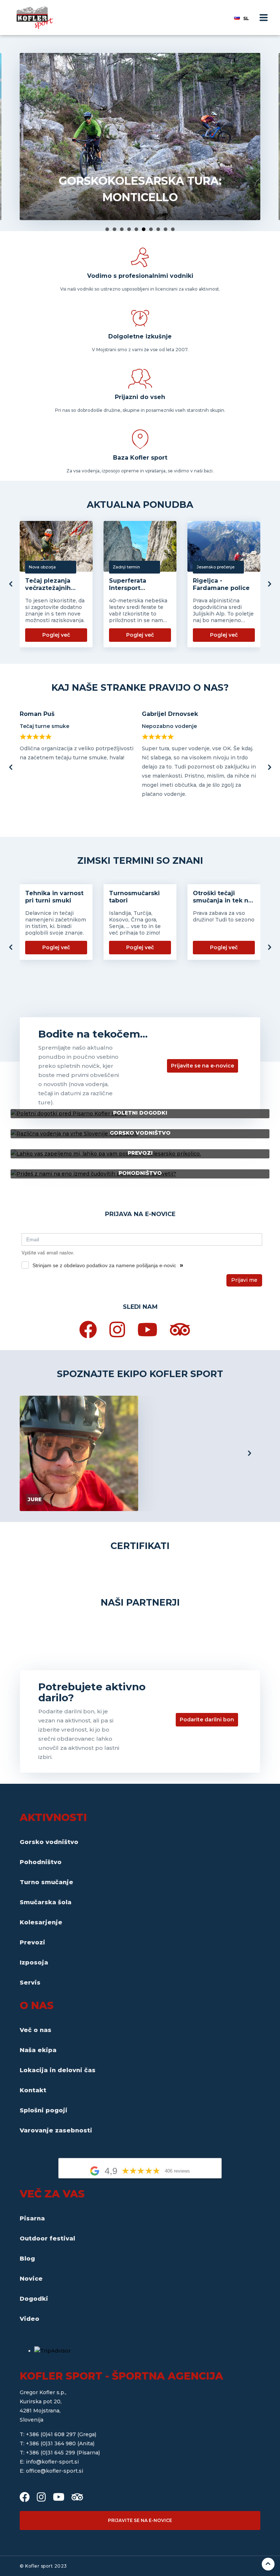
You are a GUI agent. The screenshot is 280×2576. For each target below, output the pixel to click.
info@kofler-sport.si (52, 2462)
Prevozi (32, 1942)
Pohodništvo (41, 1862)
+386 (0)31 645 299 (51, 2453)
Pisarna (32, 2218)
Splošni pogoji (44, 2110)
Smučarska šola (46, 1902)
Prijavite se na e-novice (203, 1066)
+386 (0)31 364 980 (52, 2443)
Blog (27, 2259)
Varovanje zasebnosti (56, 2130)
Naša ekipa (38, 2050)
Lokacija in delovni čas (58, 2070)
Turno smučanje (46, 1882)
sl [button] (246, 18)
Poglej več (56, 635)
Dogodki (34, 2299)
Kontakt (33, 2090)
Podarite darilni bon (207, 1720)
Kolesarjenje (41, 1922)
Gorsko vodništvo (49, 1842)
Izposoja (34, 1962)
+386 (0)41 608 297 (52, 2434)
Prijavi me (244, 1280)
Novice (31, 2279)
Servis (30, 1983)
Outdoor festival (47, 2238)
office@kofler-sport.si (55, 2471)
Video (30, 2319)
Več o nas (36, 2030)
